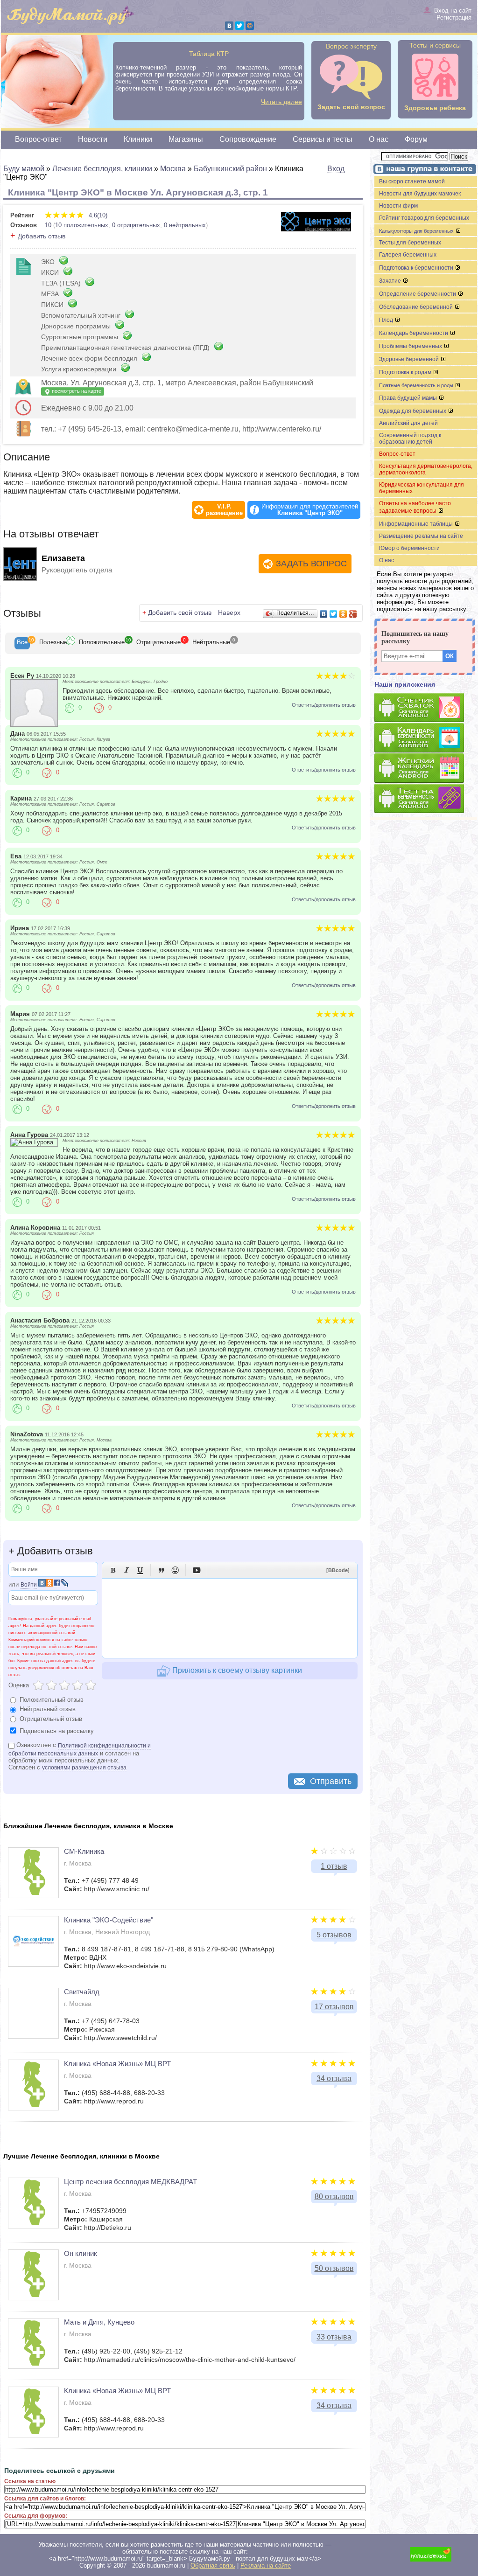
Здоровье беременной (410, 359)
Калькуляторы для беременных (417, 231)
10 (48, 225)
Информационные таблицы (417, 524)
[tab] (22, 643)
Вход (336, 169)
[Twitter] (239, 26)
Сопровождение (248, 139)
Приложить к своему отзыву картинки (236, 1670)
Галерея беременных (408, 255)
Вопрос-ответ (38, 139)
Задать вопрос (311, 564)
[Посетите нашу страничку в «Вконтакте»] (423, 170)
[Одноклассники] (343, 614)
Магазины (186, 139)
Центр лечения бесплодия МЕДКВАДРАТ (130, 2182)
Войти (29, 1585)
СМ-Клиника (84, 1851)
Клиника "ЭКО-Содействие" (109, 1920)
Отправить (331, 1781)
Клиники (138, 139)
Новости (93, 139)
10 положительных (82, 225)
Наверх (229, 613)
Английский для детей (408, 423)
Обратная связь (213, 2566)
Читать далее (281, 102)
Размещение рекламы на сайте (421, 536)
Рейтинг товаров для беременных (424, 218)
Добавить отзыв (42, 236)
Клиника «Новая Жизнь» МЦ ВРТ (117, 2064)
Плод (387, 320)
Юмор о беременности (409, 548)
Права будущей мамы (409, 398)
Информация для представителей (310, 510)
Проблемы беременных (411, 346)
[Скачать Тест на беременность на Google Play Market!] (426, 799)
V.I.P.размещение (224, 510)
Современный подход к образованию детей (410, 439)
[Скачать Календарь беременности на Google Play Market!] (426, 738)
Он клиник (81, 2253)
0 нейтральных (185, 225)
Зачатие (391, 281)
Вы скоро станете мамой (412, 181)
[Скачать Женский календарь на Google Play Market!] (426, 769)
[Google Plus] (353, 614)
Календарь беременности (414, 333)
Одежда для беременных (413, 411)
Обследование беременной (417, 307)
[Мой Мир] (250, 26)
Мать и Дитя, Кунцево (99, 2322)
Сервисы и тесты (323, 139)
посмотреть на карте (76, 391)
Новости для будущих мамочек (420, 194)
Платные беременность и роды (417, 385)
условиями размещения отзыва (84, 1768)
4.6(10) (97, 215)
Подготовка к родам (406, 372)
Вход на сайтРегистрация (453, 14)
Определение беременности (418, 294)
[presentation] (22, 643)
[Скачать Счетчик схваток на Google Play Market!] (426, 708)
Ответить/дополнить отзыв (324, 705)
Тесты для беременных (410, 243)
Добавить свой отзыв (180, 613)
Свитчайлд (82, 1992)
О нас (379, 139)
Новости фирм (398, 206)
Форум (416, 139)
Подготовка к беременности (417, 268)
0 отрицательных (136, 225)
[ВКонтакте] (229, 26)
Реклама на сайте (266, 2566)
